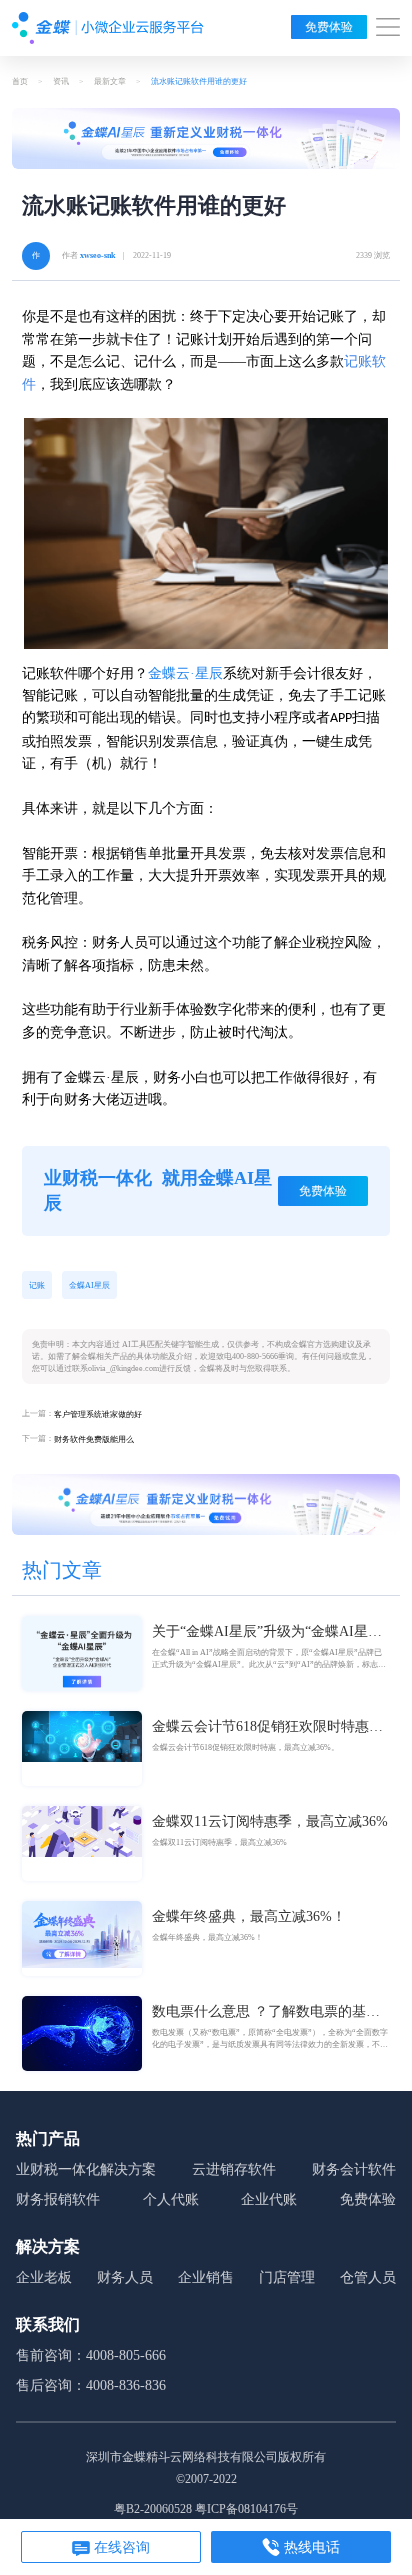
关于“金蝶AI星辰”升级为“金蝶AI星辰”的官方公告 (270, 1633)
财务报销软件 (58, 2199)
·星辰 (206, 673)
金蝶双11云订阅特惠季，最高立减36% (270, 1821)
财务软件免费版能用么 (94, 1439)
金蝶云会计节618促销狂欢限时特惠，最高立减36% (267, 1728)
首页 (20, 81)
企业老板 (44, 2277)
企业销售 (206, 2277)
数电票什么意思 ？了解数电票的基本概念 (266, 2013)
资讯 (61, 81)
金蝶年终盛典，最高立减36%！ (249, 1916)
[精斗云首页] (108, 28)
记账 (37, 1285)
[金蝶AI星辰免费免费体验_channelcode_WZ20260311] (205, 1503)
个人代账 (171, 2199)
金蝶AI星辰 (89, 1285)
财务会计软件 (354, 2169)
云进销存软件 (234, 2169)
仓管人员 (368, 2277)
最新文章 (110, 81)
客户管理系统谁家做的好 (98, 1414)
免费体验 (329, 27)
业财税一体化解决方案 (86, 2169)
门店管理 (287, 2277)
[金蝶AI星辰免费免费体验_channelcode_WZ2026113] (205, 139)
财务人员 (125, 2277)
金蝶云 (169, 673)
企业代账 (269, 2199)
